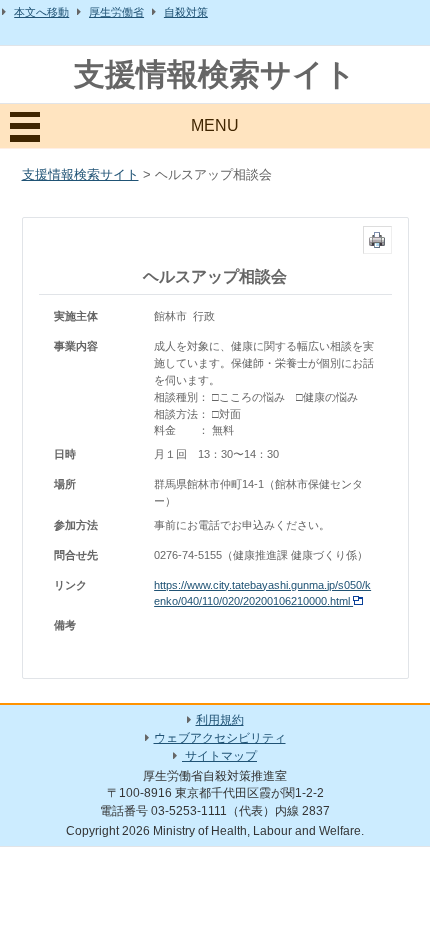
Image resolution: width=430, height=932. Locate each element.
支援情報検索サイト (215, 74)
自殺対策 (186, 12)
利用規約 (220, 720)
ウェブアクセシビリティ (220, 738)
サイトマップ (219, 756)
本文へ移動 (41, 12)
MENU (215, 125)
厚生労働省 (116, 12)
